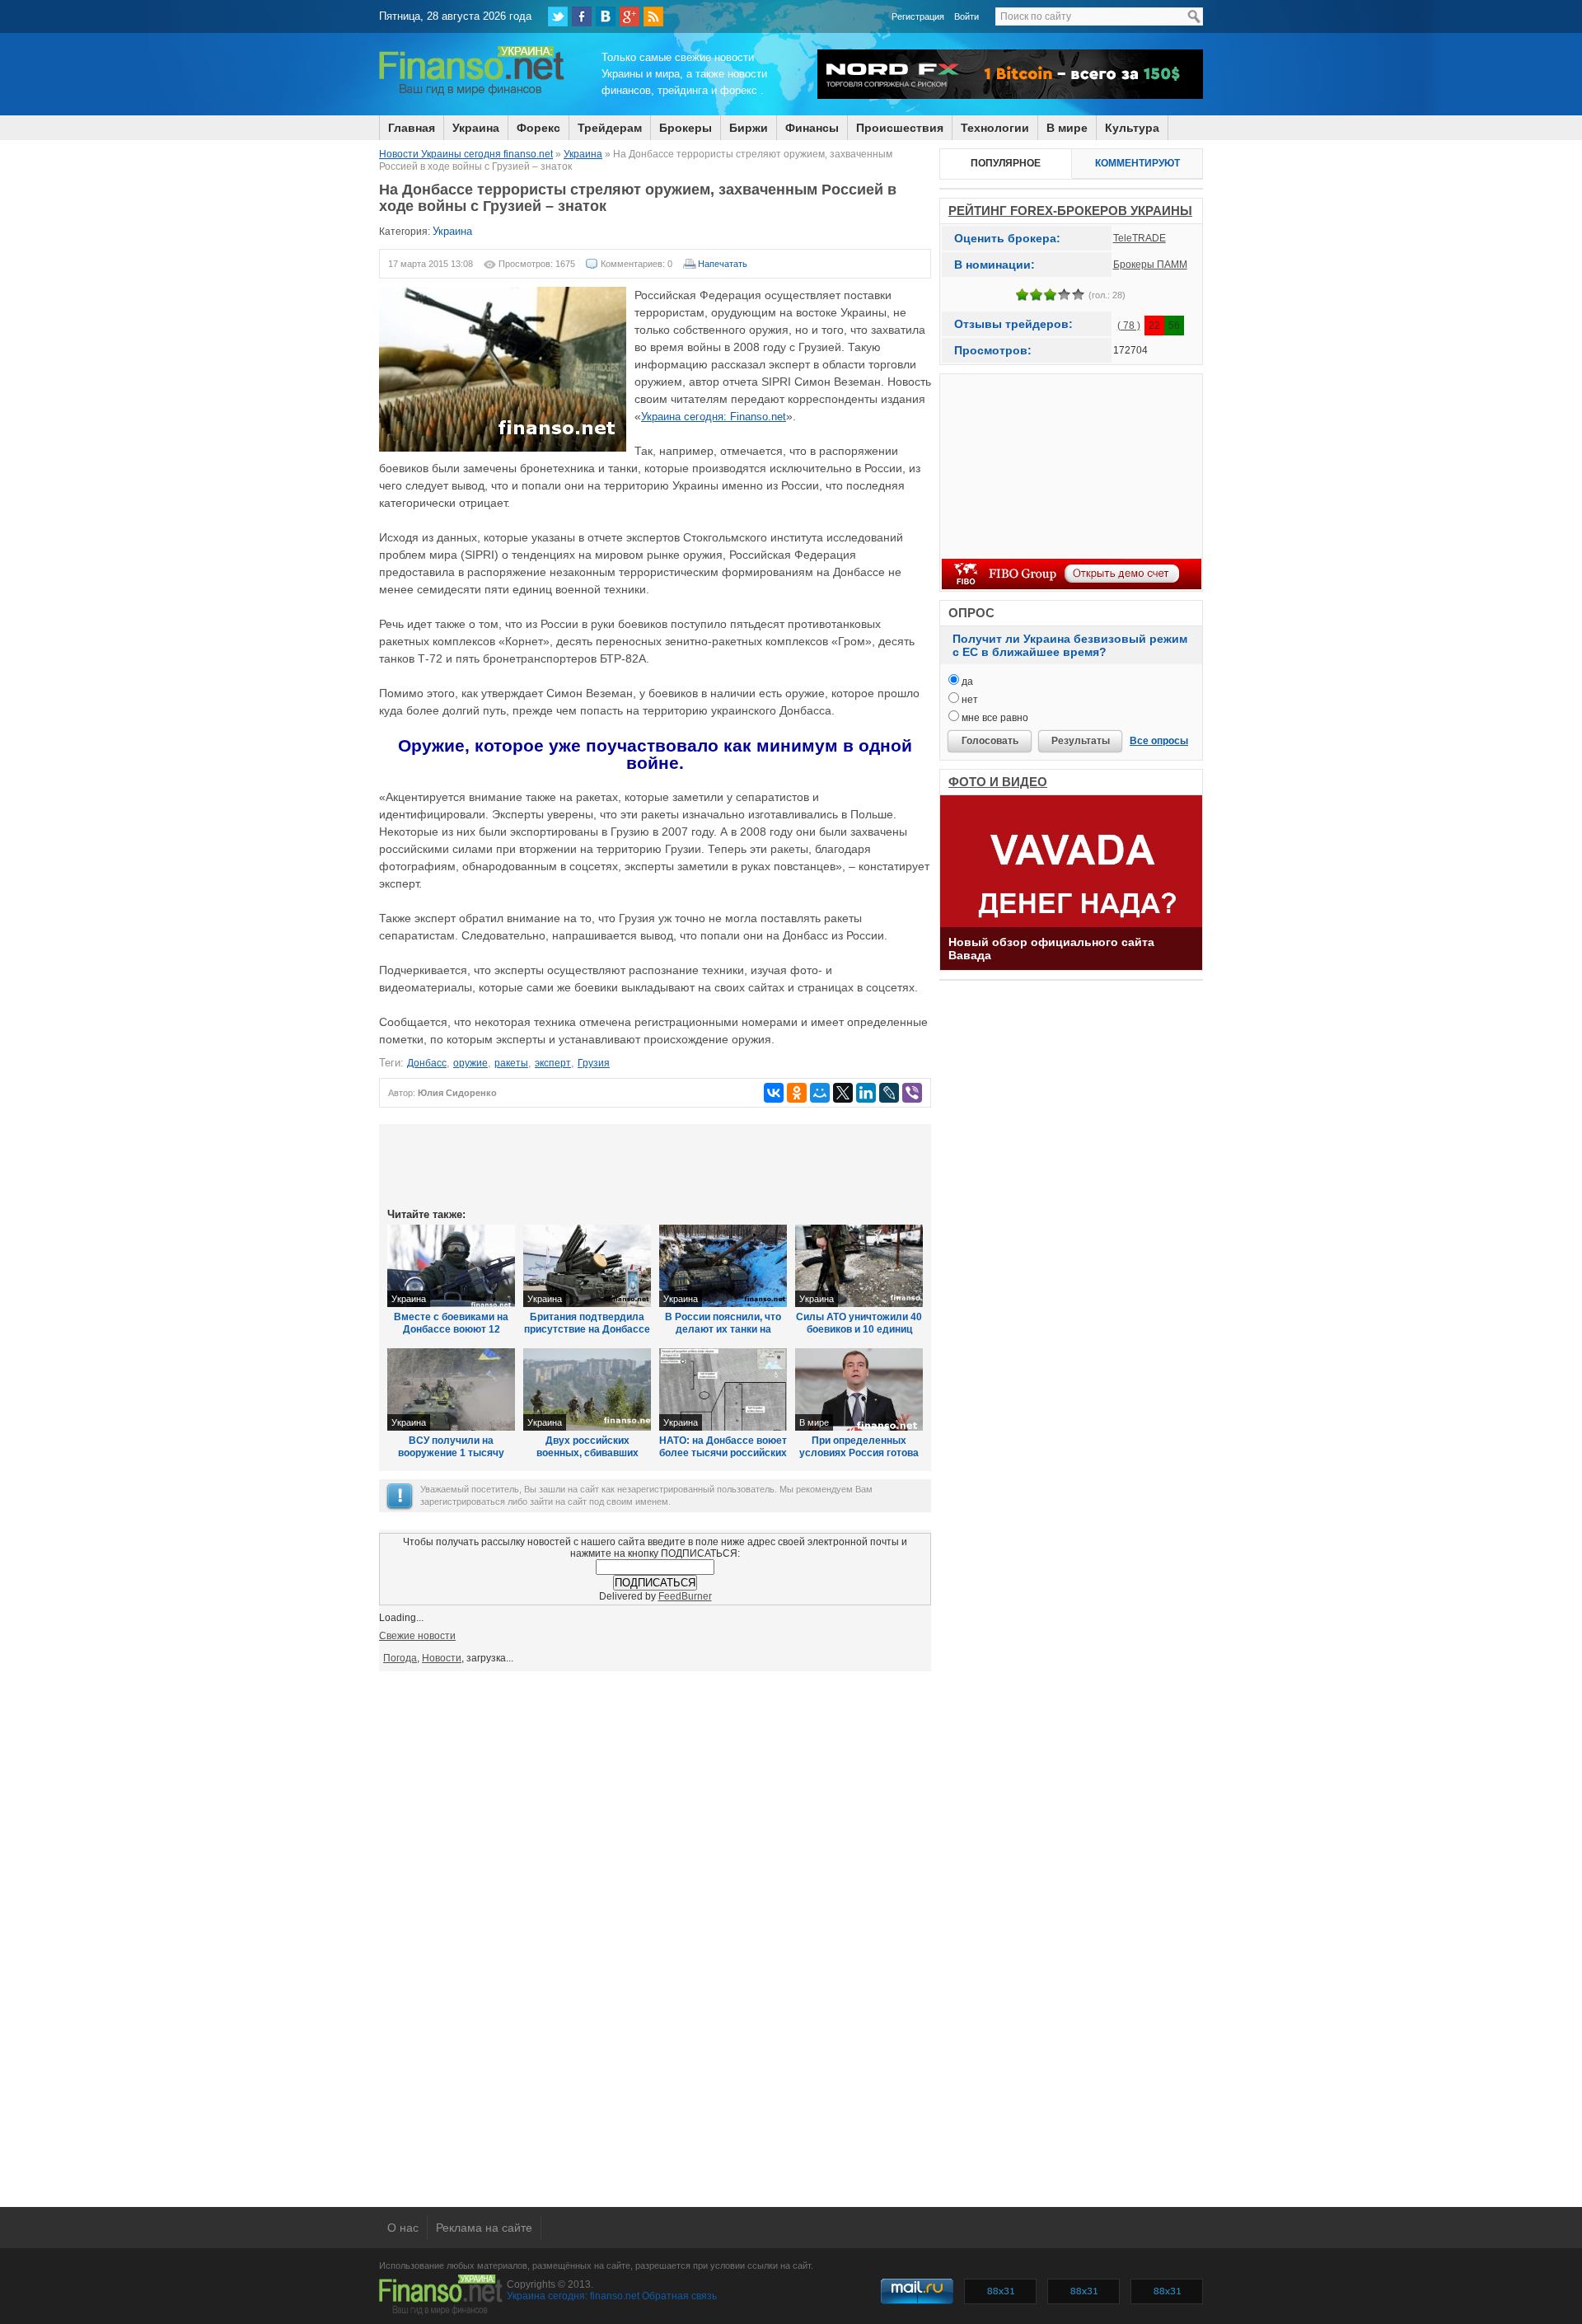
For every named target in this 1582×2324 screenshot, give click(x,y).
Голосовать (990, 741)
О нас (403, 2228)
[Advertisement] (655, 1164)
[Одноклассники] (797, 1093)
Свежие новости (417, 1636)
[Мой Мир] (820, 1093)
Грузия (594, 1063)
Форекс (538, 128)
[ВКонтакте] (606, 16)
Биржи (749, 128)
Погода (400, 1658)
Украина (476, 128)
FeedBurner (685, 1596)
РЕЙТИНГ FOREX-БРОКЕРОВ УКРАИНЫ (1070, 211)
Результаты (1081, 741)
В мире (1067, 128)
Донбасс (427, 1063)
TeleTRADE (1140, 238)
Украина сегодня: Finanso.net (714, 417)
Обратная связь (679, 2296)
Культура (1132, 128)
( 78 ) (1129, 326)
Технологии (995, 128)
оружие (470, 1063)
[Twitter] (558, 16)
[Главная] (472, 93)
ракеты (511, 1063)
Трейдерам (610, 128)
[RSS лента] (653, 16)
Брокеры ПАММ (1150, 265)
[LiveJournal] (889, 1093)
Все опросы (1159, 741)
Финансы (812, 128)
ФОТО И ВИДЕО (998, 782)
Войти (967, 16)
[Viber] (912, 1093)
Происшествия (900, 128)
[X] (843, 1093)
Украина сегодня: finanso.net (573, 2296)
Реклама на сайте (484, 2228)
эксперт (553, 1063)
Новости (442, 1658)
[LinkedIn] (866, 1093)
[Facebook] (582, 16)
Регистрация (918, 16)
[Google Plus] (630, 16)
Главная (412, 128)
